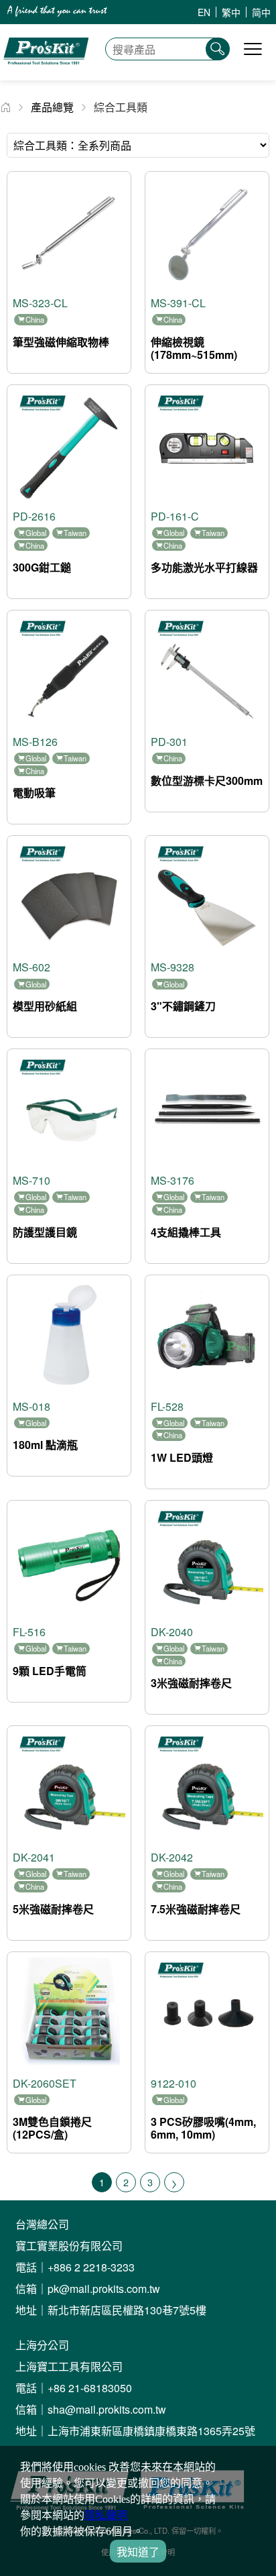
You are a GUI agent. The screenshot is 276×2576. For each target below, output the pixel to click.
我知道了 (138, 2552)
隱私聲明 (106, 2515)
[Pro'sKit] (46, 73)
